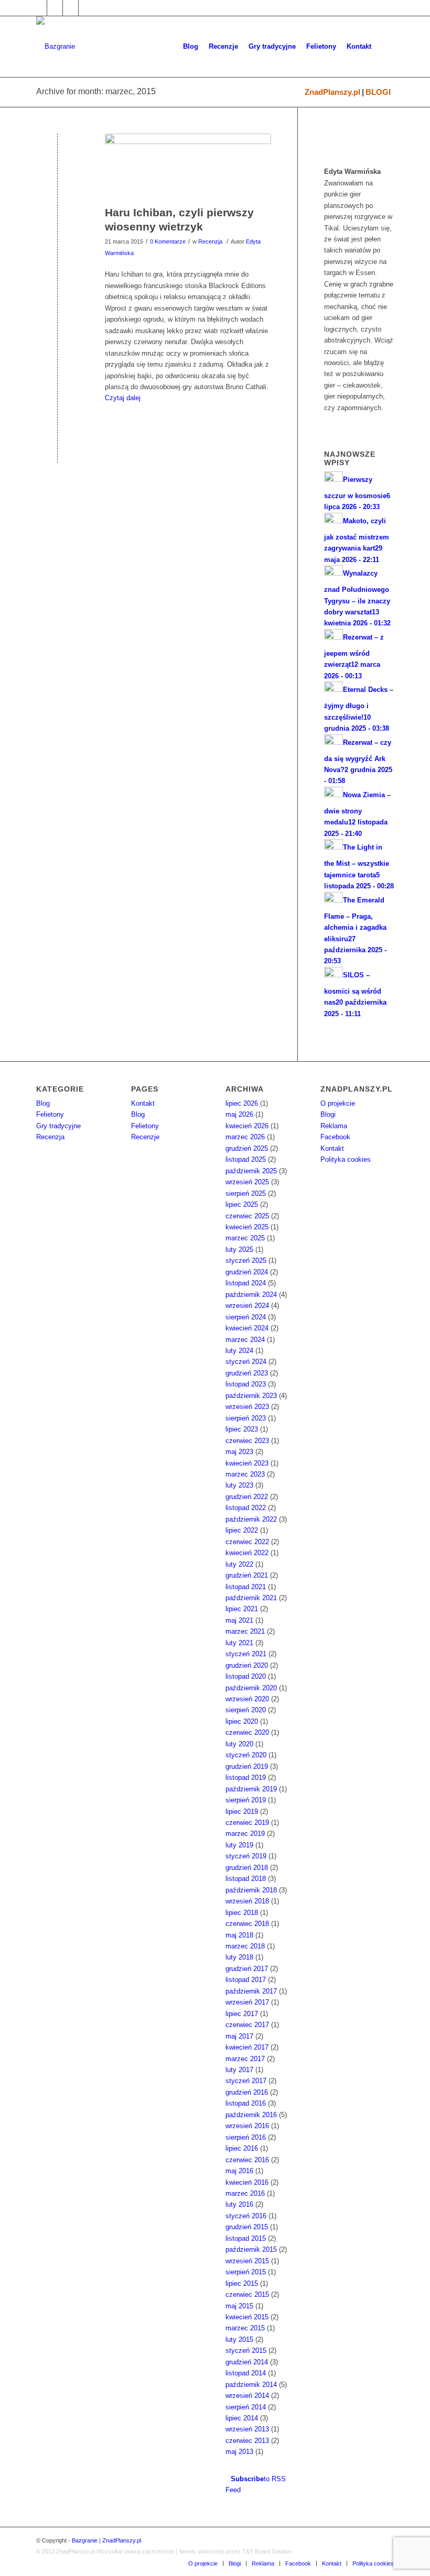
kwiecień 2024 (247, 1328)
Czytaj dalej (123, 398)
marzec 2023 (245, 1474)
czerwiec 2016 (247, 2160)
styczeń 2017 (246, 2081)
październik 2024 (251, 1295)
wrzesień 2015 (247, 2261)
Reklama (334, 1126)
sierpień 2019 (246, 1800)
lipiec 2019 (242, 1812)
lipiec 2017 (242, 2014)
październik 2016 (251, 2115)
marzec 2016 (245, 2193)
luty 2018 (239, 1957)
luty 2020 (239, 1744)
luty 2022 (239, 1564)
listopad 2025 (246, 1159)
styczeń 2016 (246, 2216)
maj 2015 (239, 2306)
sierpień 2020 (246, 1710)
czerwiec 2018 (247, 1924)
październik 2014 (251, 2385)
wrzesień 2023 (247, 1407)
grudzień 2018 (247, 1868)
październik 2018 (251, 1890)
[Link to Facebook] (39, 8)
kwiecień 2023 (247, 1463)
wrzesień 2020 (247, 1699)
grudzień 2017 (247, 1969)
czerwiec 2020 (247, 1732)
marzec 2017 (245, 2059)
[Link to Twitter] (55, 8)
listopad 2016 (246, 2103)
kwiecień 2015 (247, 2317)
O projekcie (338, 1103)
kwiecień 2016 (247, 2182)
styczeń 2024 (246, 1362)
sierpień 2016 (246, 2137)
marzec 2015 (245, 2328)
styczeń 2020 (246, 1755)
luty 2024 (239, 1351)
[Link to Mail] (71, 8)
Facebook (335, 1137)
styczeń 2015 (246, 2351)
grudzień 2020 (247, 1665)
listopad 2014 (246, 2373)
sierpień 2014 (246, 2407)
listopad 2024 (246, 1283)
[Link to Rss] (87, 8)
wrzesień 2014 (247, 2396)
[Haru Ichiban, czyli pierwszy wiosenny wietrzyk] (188, 167)
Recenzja (210, 241)
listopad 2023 (246, 1384)
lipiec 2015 (242, 2283)
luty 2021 (239, 1643)
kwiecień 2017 (247, 2047)
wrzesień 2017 (247, 2002)
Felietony (50, 1114)
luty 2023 (239, 1485)
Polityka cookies (346, 1159)
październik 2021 (251, 1598)
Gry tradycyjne (58, 1126)
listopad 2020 (246, 1676)
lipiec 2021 (242, 1609)
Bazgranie (85, 2540)
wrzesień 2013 (247, 2429)
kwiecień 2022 (247, 1553)
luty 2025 (239, 1250)
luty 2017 (239, 2070)
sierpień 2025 (246, 1193)
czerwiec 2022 (247, 1542)
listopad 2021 (246, 1587)
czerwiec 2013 (247, 2441)
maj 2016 (239, 2171)
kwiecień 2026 (247, 1126)
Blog (43, 1103)
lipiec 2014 (242, 2418)
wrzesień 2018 (247, 1901)
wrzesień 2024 (247, 1306)
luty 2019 (239, 1845)
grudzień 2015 (247, 2227)
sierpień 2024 (246, 1317)
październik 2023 (251, 1396)
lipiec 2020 (242, 1721)
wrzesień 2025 (247, 1182)
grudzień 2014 (247, 2362)
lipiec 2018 (242, 1913)
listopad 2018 (246, 1879)
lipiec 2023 (242, 1429)
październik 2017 (251, 1991)
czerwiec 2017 (247, 2025)
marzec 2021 (245, 1631)
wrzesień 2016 (247, 2126)
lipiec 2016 (242, 2148)
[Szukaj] (385, 47)
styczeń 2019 (246, 1856)
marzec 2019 (245, 1834)
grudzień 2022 (247, 1497)
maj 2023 (239, 1452)
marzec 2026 (245, 1137)
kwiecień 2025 (247, 1227)
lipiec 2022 (242, 1530)
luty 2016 (239, 2204)
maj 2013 (239, 2452)
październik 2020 (251, 1688)
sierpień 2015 (246, 2272)
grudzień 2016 (247, 2092)
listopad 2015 (246, 2238)
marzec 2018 (245, 1946)
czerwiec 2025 (247, 1216)
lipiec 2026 (242, 1103)
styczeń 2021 (246, 1654)
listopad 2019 (246, 1777)
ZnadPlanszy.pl (332, 92)
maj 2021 (239, 1620)
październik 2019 (251, 1789)
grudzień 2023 (247, 1373)
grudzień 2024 (247, 1272)
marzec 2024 (245, 1340)
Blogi (328, 1114)
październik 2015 (251, 2249)
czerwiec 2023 (247, 1441)
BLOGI (378, 92)
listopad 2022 (246, 1508)
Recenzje (145, 1137)
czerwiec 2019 (247, 1823)
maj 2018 (239, 1935)
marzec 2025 (245, 1238)
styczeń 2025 (246, 1261)
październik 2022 (251, 1519)
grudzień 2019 (247, 1766)
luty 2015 (239, 2340)
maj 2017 (239, 2036)
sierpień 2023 (246, 1418)
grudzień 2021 (247, 1575)
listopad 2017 (246, 1980)
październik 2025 (251, 1171)
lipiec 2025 (242, 1204)
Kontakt (143, 1103)
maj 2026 (239, 1114)
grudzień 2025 (247, 1148)
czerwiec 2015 (247, 2294)
